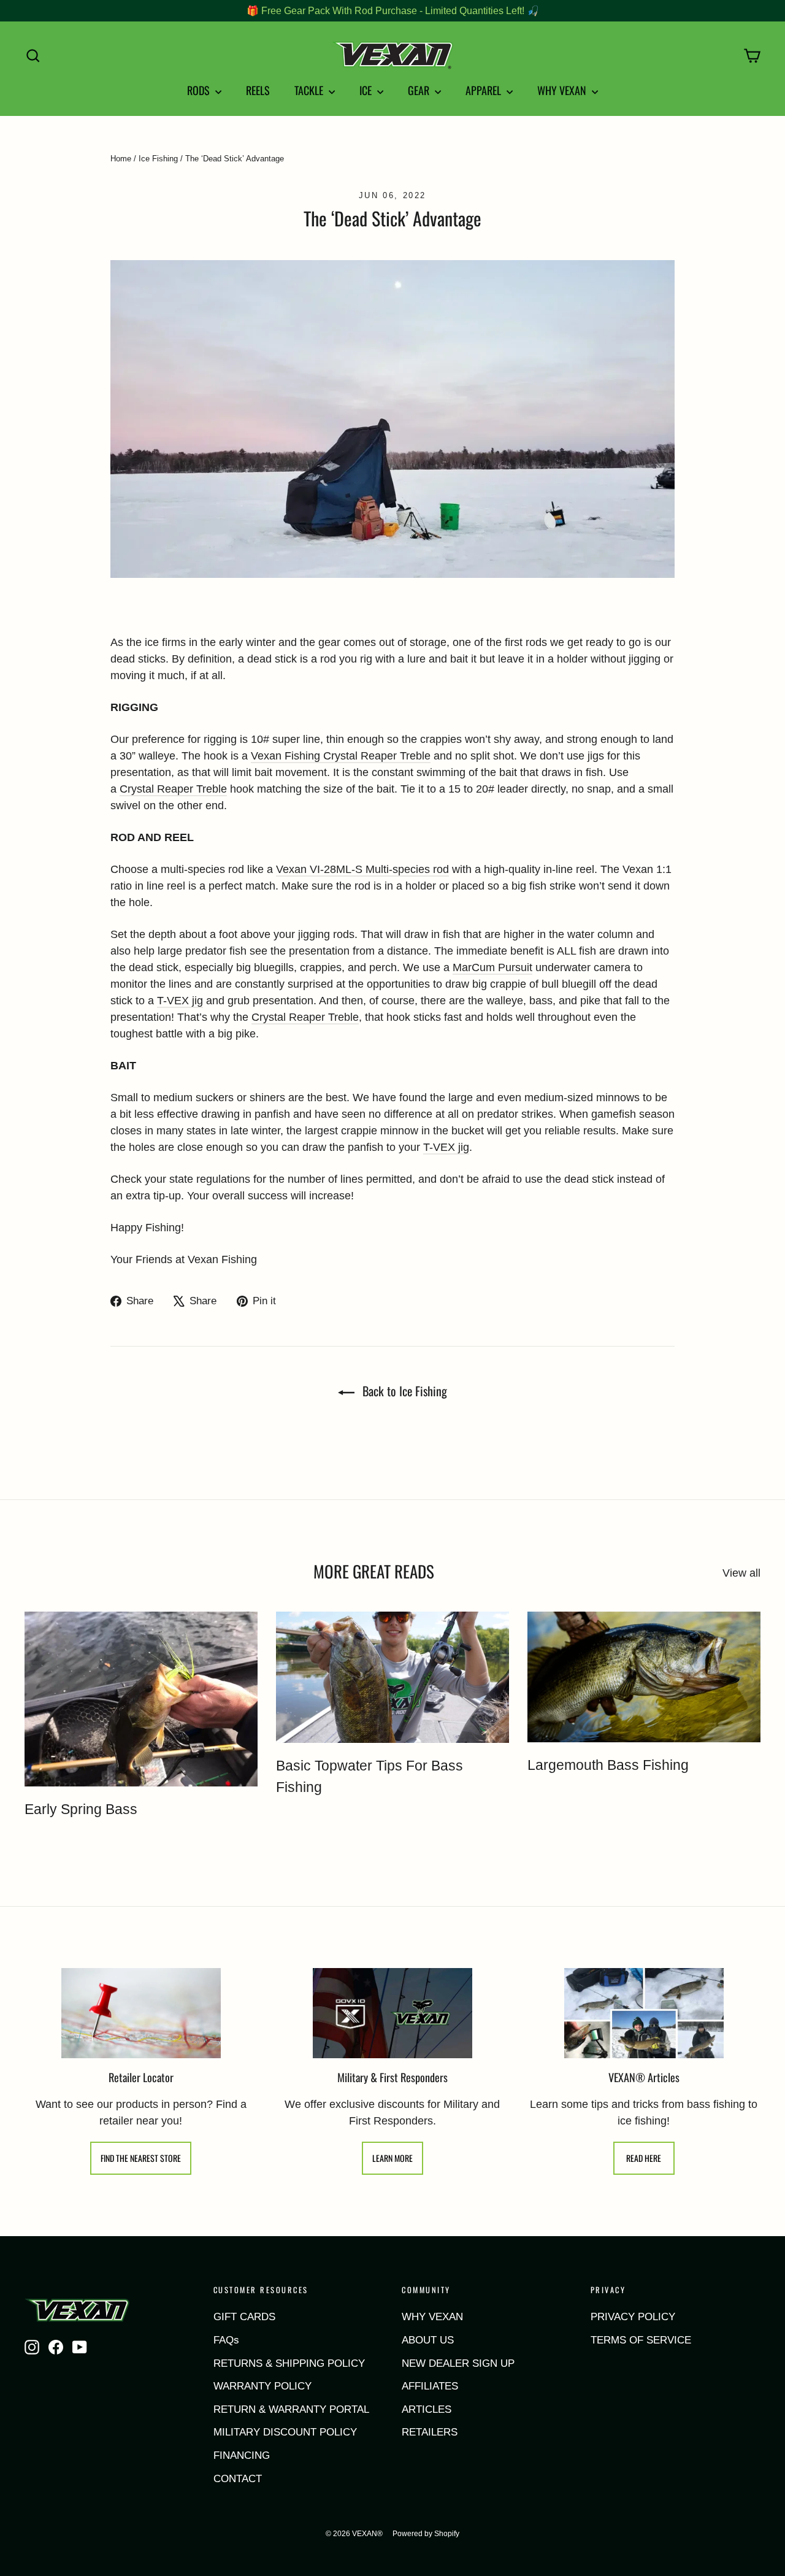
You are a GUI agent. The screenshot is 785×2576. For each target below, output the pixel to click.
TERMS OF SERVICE (641, 2340)
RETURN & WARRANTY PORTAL (291, 2409)
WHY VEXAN (563, 90)
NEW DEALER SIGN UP (458, 2363)
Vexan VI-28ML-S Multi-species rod (362, 869)
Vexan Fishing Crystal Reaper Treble (341, 756)
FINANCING (242, 2455)
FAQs (226, 2340)
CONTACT (238, 2479)
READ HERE (644, 2158)
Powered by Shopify (426, 2534)
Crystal (137, 789)
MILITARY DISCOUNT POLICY (285, 2432)
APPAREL (484, 90)
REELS (258, 90)
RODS (200, 90)
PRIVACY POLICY (633, 2317)
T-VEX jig (180, 1001)
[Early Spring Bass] (141, 1699)
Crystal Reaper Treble (305, 1017)
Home (121, 159)
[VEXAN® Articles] (644, 2013)
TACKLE (310, 90)
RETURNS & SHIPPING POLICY (289, 2363)
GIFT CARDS (244, 2317)
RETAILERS (430, 2432)
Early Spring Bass (81, 1809)
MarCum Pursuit (492, 967)
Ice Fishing (158, 159)
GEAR (420, 90)
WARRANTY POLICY (262, 2386)
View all (741, 1573)
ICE (367, 90)
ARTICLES (427, 2409)
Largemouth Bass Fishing (608, 1765)
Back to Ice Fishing (403, 1391)
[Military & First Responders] (392, 2013)
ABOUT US (428, 2340)
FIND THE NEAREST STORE (141, 2158)
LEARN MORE (392, 2158)
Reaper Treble (190, 789)
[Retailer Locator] (141, 2013)
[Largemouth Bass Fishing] (644, 1677)
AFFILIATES (430, 2386)
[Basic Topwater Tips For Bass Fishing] (392, 1677)
